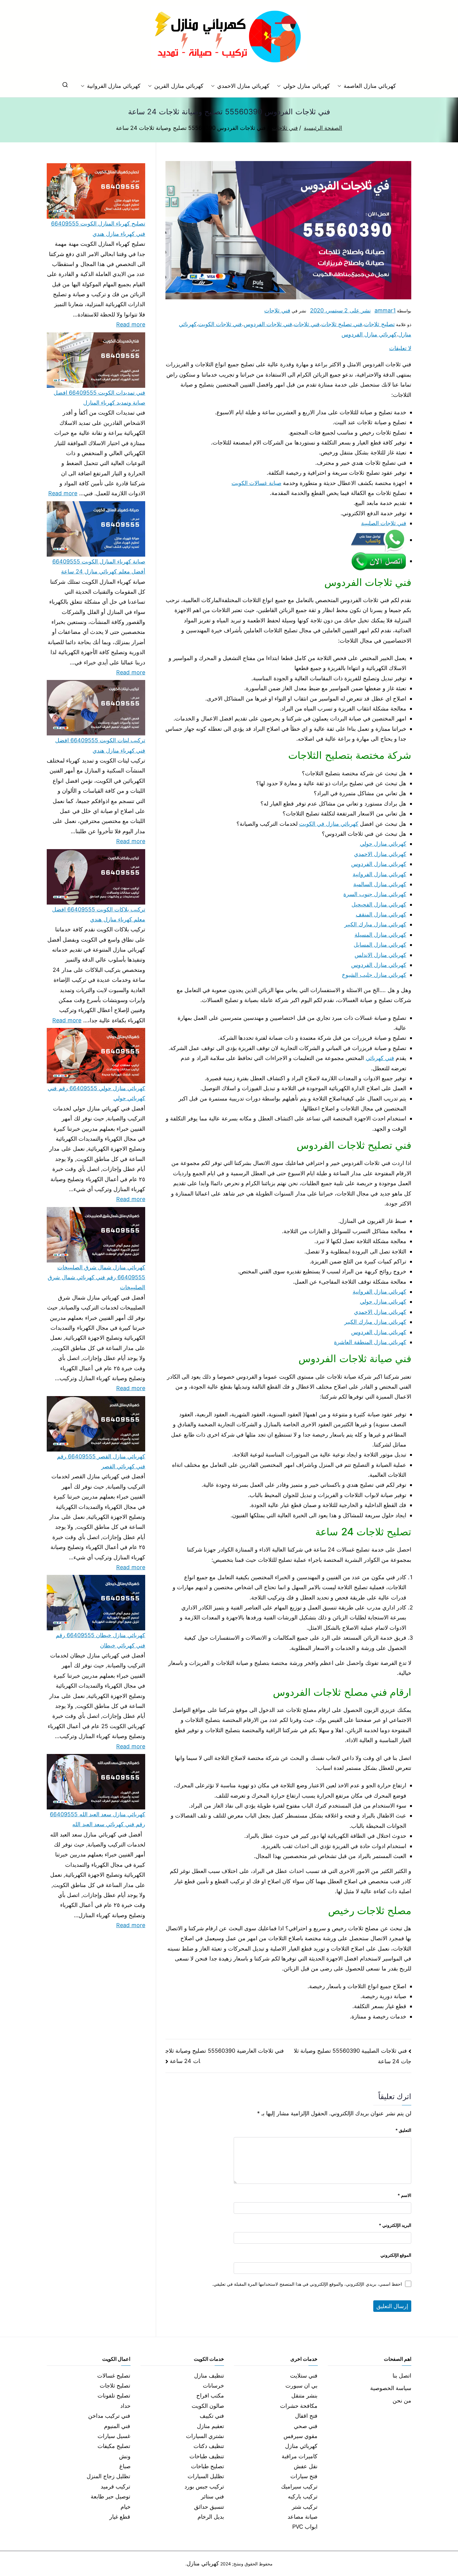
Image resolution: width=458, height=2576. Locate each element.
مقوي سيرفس (301, 2436)
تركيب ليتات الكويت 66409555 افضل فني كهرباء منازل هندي (100, 745)
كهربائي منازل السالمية (380, 884)
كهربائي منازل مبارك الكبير (375, 924)
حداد (125, 2406)
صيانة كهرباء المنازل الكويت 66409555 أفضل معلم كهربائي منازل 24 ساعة (99, 566)
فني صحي (306, 2426)
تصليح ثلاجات (379, 324)
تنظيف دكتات (209, 2446)
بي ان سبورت (301, 2386)
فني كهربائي (380, 1058)
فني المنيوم (117, 2426)
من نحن (402, 2400)
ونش (125, 2456)
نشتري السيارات (205, 2436)
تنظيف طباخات (207, 2456)
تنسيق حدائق (209, 2507)
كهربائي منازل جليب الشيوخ (374, 975)
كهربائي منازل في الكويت (329, 824)
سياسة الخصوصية (391, 2388)
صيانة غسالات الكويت (256, 483)
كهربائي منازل (301, 2446)
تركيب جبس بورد (204, 2486)
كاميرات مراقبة (300, 2456)
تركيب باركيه (303, 2496)
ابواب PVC (305, 2527)
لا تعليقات (400, 348)
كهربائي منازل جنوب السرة (375, 894)
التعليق (403, 2130)
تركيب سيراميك (299, 2486)
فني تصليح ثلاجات (342, 324)
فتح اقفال (306, 2416)
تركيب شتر (305, 2507)
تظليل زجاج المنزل (108, 2476)
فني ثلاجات (277, 310)
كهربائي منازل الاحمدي (243, 86)
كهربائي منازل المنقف (381, 914)
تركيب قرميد (115, 2486)
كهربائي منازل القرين (179, 86)
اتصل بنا (402, 2376)
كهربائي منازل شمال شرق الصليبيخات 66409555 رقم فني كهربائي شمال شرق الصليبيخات (96, 1277)
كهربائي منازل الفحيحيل (379, 904)
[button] (341, 86)
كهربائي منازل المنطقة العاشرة (370, 1342)
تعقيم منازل (210, 2426)
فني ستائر (212, 2496)
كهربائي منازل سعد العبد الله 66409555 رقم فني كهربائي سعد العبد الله (98, 1819)
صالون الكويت (208, 2406)
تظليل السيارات (206, 2476)
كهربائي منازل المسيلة (380, 935)
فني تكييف (212, 2416)
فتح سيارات (304, 2476)
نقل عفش (306, 2466)
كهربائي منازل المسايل (380, 945)
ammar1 (385, 310)
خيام (126, 2507)
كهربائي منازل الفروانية (114, 86)
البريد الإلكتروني (395, 2225)
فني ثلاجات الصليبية (384, 523)
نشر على (340, 310)
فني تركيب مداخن (109, 2416)
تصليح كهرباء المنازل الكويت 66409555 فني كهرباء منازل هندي (98, 228)
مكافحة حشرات (299, 2406)
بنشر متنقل (304, 2395)
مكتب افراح (210, 2395)
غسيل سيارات (114, 2436)
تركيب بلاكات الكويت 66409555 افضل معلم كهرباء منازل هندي (99, 914)
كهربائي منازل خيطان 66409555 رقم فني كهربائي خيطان (100, 1640)
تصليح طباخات (208, 2466)
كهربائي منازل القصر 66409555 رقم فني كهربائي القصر (101, 1461)
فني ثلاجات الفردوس (268, 324)
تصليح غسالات (114, 2376)
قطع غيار (120, 2517)
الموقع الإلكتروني (396, 2255)
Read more (131, 324)
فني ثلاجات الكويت (220, 324)
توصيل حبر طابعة (110, 2496)
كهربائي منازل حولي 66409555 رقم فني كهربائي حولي (96, 1093)
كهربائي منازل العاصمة (370, 86)
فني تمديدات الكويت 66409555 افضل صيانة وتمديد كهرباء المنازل (99, 398)
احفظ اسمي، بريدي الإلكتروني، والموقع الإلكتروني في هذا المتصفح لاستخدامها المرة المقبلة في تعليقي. (307, 2284)
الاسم (404, 2195)
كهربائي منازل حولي (306, 86)
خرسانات (213, 2386)
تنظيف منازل (209, 2376)
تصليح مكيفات (114, 2446)
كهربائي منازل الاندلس (380, 955)
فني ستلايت (304, 2376)
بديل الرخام (211, 2517)
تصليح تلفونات (114, 2395)
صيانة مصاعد (303, 2517)
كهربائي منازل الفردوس (369, 334)
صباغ (125, 2466)
